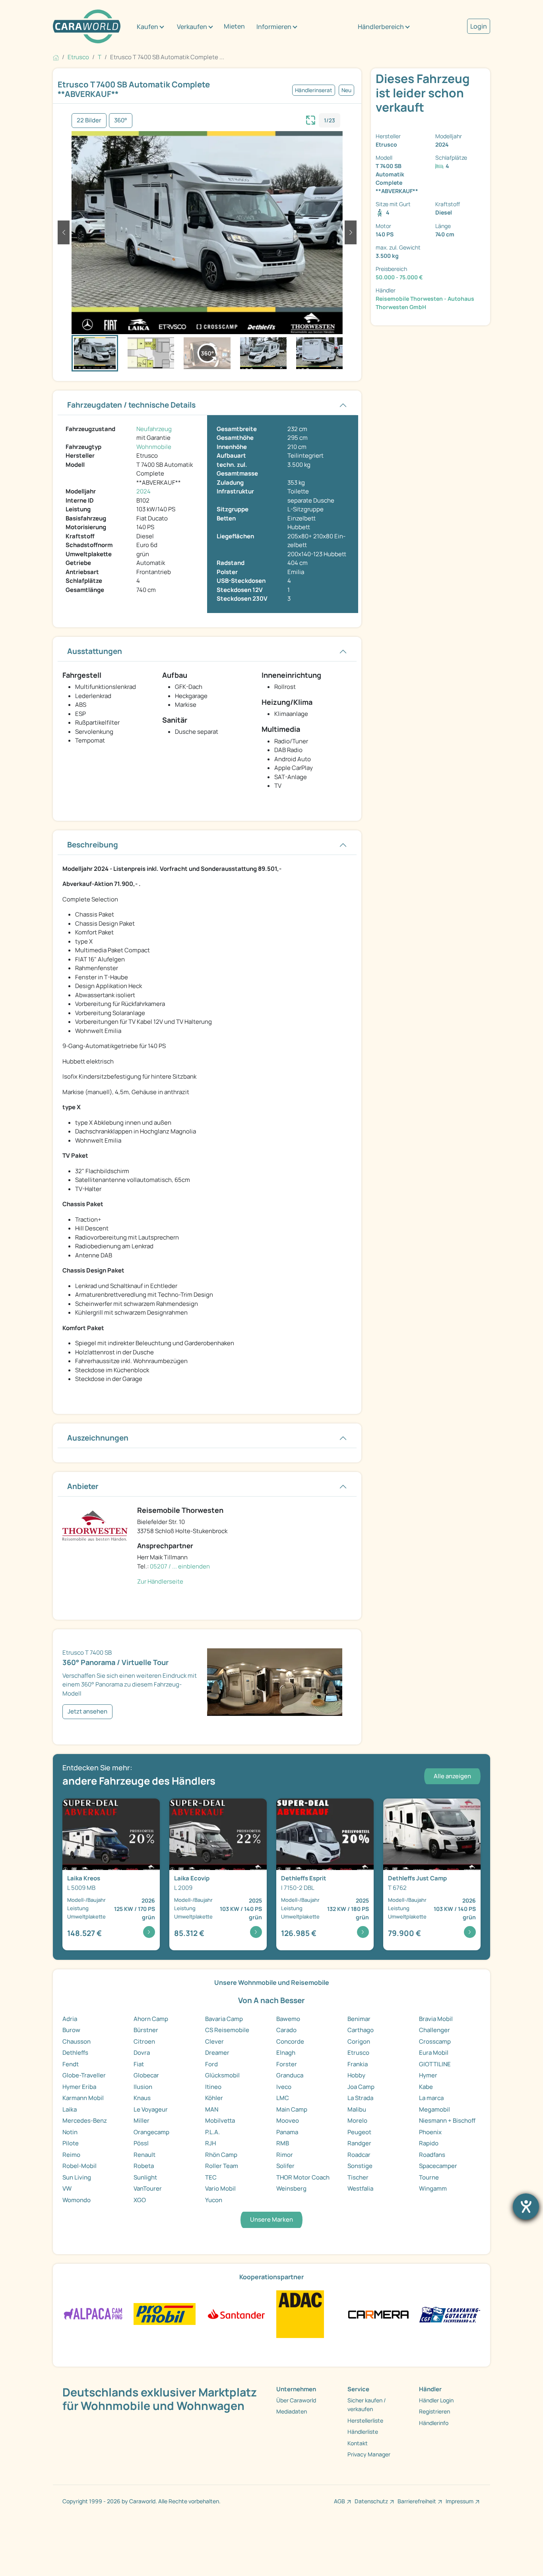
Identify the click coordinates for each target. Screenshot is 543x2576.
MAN (212, 2109)
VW (67, 2188)
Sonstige (360, 2166)
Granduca (290, 2075)
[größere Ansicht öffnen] (311, 119)
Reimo (71, 2155)
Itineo (213, 2087)
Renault (144, 2155)
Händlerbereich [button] (381, 27)
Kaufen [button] (147, 27)
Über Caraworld (296, 2400)
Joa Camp (361, 2087)
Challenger (434, 2030)
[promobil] (164, 2314)
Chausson (77, 2041)
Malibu (357, 2109)
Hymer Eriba (79, 2087)
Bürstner (146, 2030)
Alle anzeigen (452, 1776)
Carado (286, 2030)
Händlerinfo (434, 2423)
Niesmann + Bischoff (447, 2121)
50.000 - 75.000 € (399, 277)
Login (479, 26)
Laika (70, 2109)
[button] (64, 232)
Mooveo (288, 2121)
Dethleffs (75, 2053)
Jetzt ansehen (87, 1711)
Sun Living (77, 2177)
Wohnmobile (154, 447)
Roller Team (222, 2166)
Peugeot (359, 2132)
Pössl (141, 2143)
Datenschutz (371, 2501)
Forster (287, 2064)
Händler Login (436, 2400)
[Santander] (236, 2314)
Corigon (359, 2041)
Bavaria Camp (224, 2019)
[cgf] (450, 2314)
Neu (346, 90)
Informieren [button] (274, 27)
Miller (142, 2121)
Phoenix (430, 2132)
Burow (71, 2030)
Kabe (426, 2087)
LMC (283, 2098)
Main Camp (292, 2109)
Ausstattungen (95, 651)
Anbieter (83, 1486)
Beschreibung (93, 845)
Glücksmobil (222, 2075)
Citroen (144, 2041)
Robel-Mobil (80, 2166)
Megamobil (434, 2109)
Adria (70, 2019)
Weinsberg (291, 2188)
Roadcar (359, 2155)
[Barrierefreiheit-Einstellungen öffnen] (526, 2207)
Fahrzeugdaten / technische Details (131, 405)
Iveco (284, 2087)
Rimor (285, 2155)
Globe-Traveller (84, 2075)
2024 (144, 491)
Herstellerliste (365, 2420)
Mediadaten (292, 2411)
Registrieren (434, 2411)
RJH (210, 2143)
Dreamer (217, 2053)
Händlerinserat (314, 90)
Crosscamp (435, 2041)
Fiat (139, 2064)
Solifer (285, 2166)
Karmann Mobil (83, 2098)
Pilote (71, 2143)
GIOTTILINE (435, 2064)
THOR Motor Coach (303, 2177)
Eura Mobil (434, 2053)
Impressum (460, 2501)
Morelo (357, 2121)
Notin (70, 2132)
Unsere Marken (271, 2219)
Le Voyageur (151, 2109)
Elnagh (286, 2053)
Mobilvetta (220, 2121)
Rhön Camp (221, 2155)
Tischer (358, 2177)
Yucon (214, 2200)
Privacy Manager (369, 2454)
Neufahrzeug (154, 429)
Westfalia (360, 2188)
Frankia (358, 2064)
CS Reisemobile (227, 2030)
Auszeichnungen (98, 1438)
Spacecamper (438, 2166)
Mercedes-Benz (85, 2121)
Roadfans (432, 2155)
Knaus (142, 2098)
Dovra (142, 2053)
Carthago (361, 2030)
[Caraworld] (87, 26)
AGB (339, 2501)
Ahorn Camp (151, 2019)
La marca (431, 2098)
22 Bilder (89, 120)
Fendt (71, 2064)
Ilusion (143, 2087)
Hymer (428, 2075)
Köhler (214, 2098)
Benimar (359, 2019)
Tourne (429, 2177)
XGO (140, 2200)
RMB (283, 2143)
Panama (287, 2132)
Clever (214, 2041)
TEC (211, 2177)
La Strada (360, 2098)
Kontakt (358, 2443)
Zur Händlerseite (160, 1581)
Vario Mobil (220, 2188)
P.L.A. (212, 2132)
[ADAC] (300, 2314)
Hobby (356, 2075)
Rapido (429, 2143)
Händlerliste (363, 2432)
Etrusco (358, 2053)
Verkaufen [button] (192, 27)
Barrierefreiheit (417, 2501)
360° (121, 120)
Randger (359, 2143)
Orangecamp (151, 2132)
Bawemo (288, 2019)
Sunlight (145, 2177)
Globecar (146, 2075)
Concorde (290, 2041)
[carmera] (378, 2314)
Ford (211, 2064)
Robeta (144, 2166)
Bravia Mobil (436, 2019)
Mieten (234, 26)
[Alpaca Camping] (93, 2314)
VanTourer (148, 2188)
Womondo (77, 2200)
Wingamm (433, 2188)
